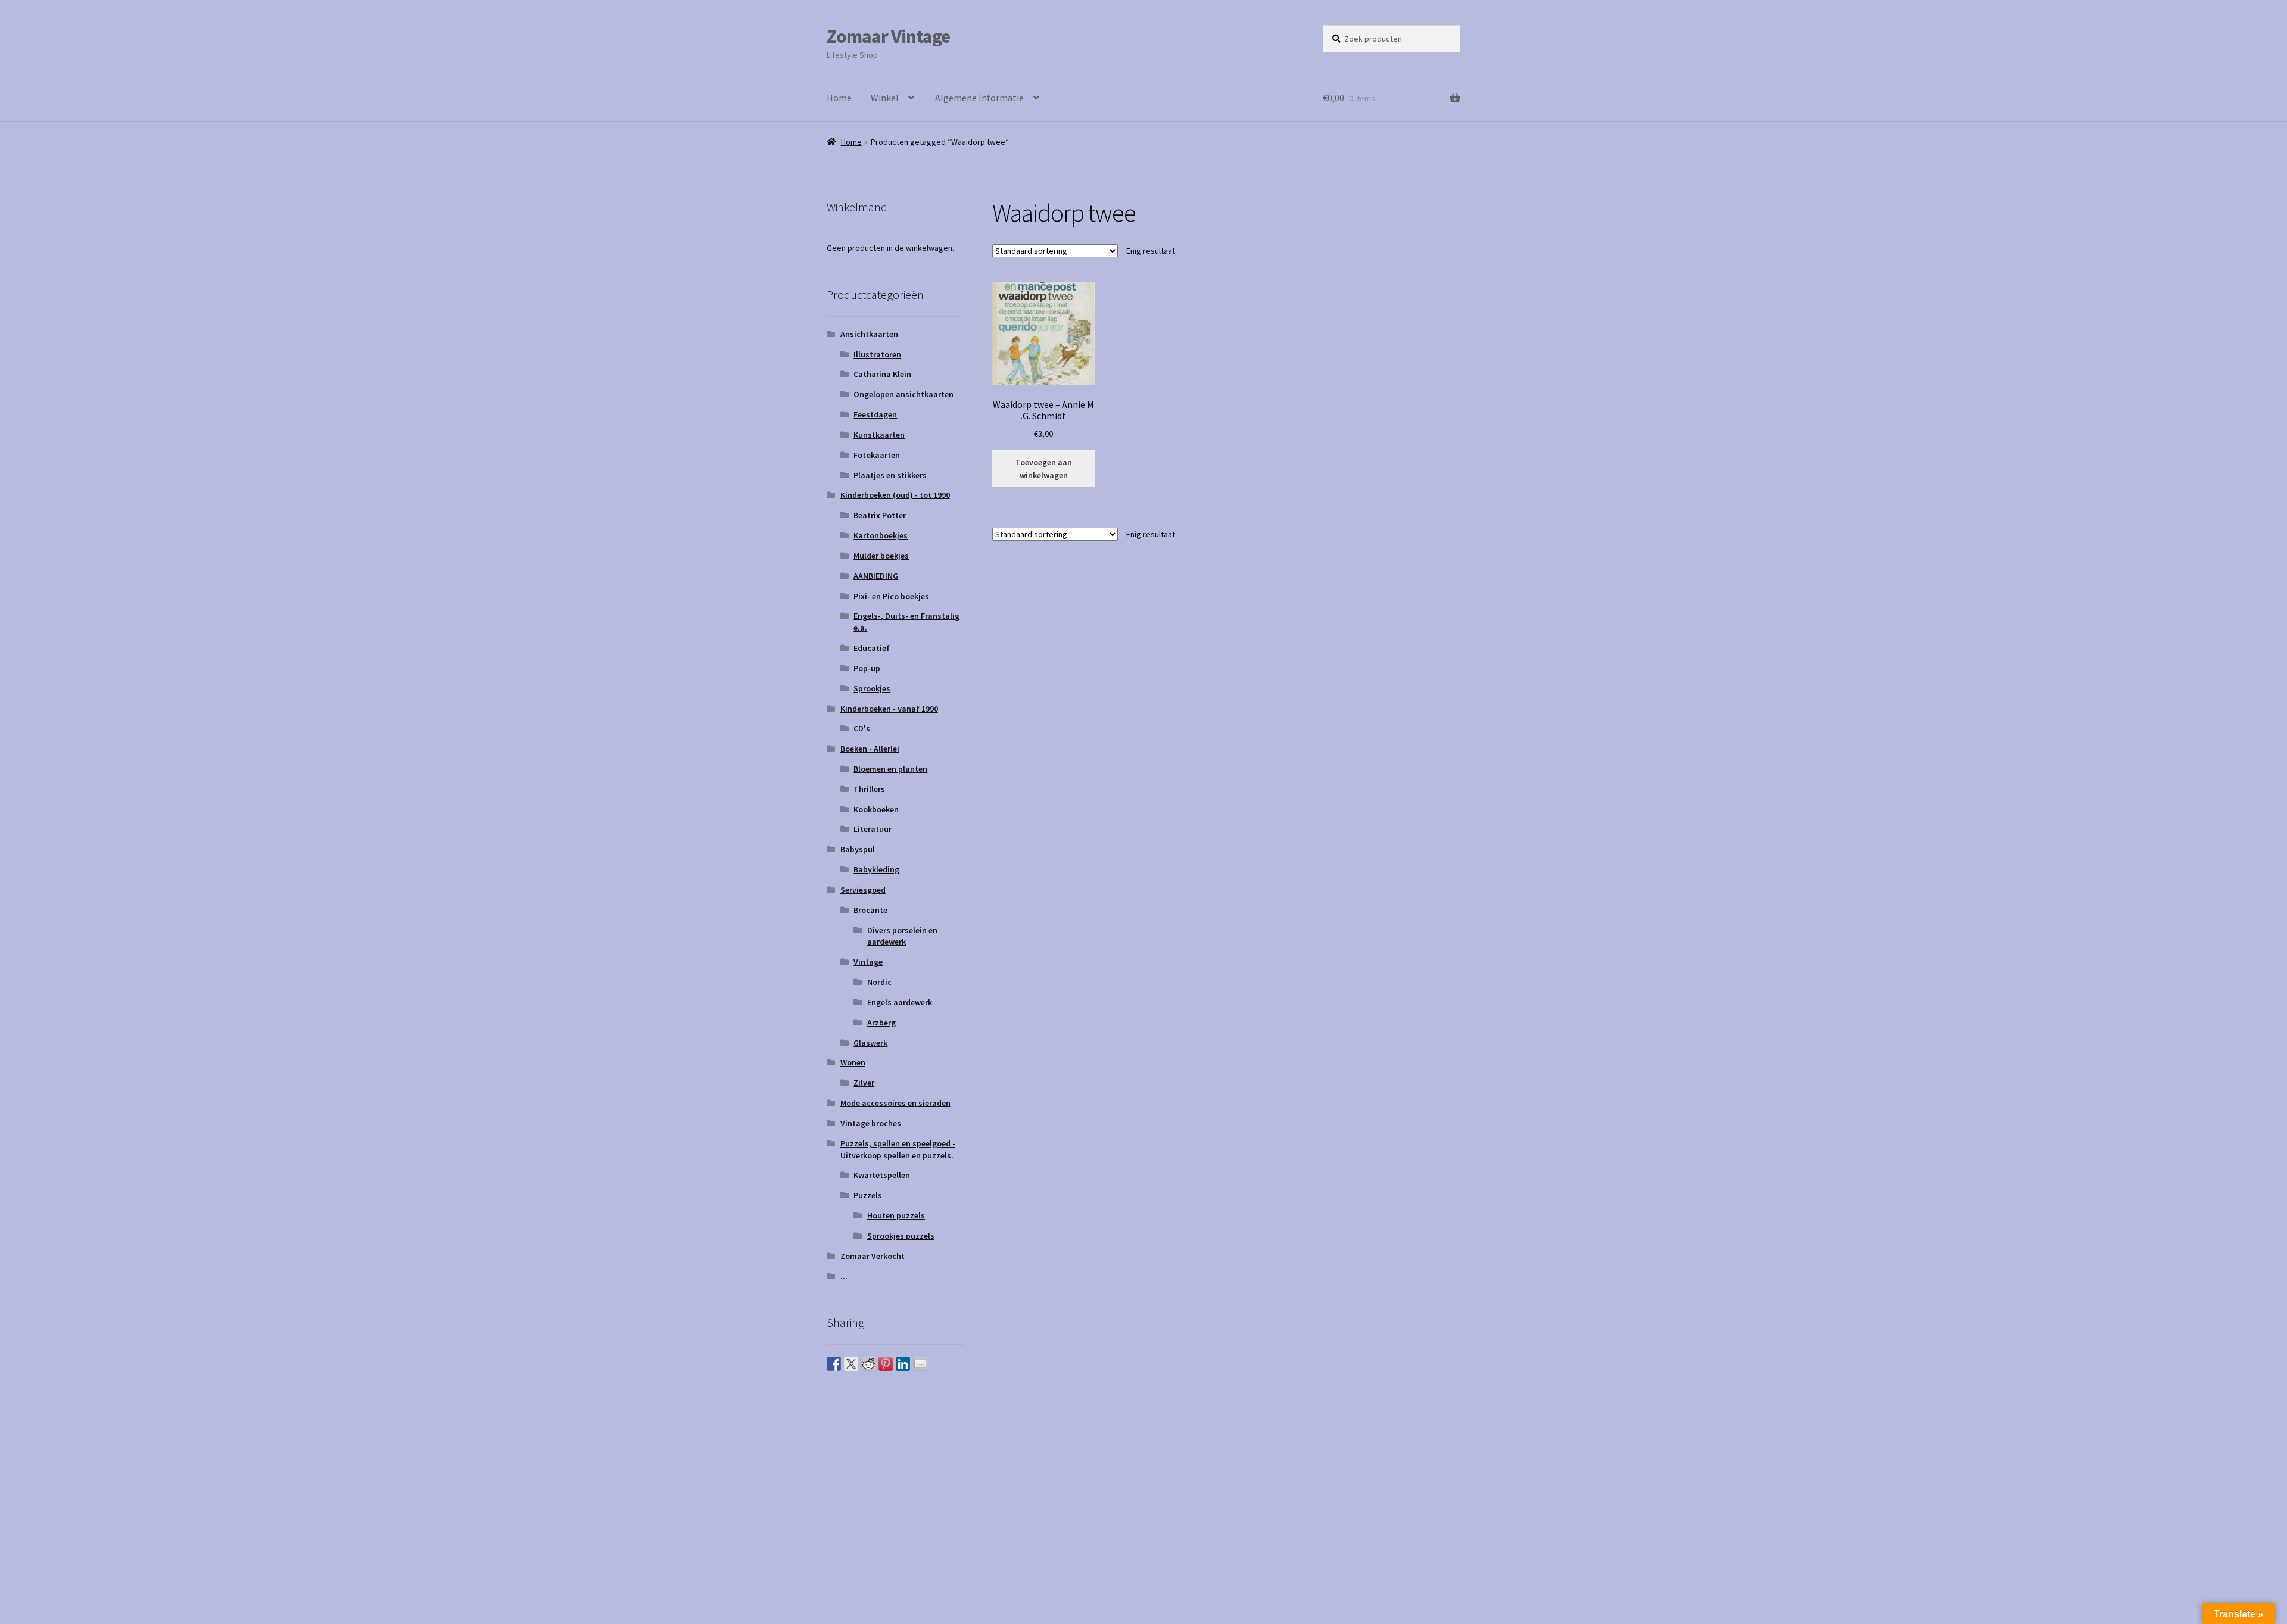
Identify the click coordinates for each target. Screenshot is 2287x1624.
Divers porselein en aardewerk (902, 936)
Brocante (870, 910)
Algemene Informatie (979, 98)
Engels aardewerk (900, 1002)
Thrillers (869, 789)
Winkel (885, 98)
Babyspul (858, 849)
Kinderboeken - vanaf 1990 (889, 709)
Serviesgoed (863, 890)
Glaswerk (870, 1043)
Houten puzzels (896, 1215)
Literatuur (873, 829)
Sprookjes (872, 688)
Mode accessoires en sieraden (895, 1103)
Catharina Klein (882, 374)
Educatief (872, 648)
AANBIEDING (876, 576)
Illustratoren (877, 354)
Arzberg (881, 1023)
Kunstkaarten (879, 435)
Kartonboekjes (881, 535)
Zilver (864, 1083)
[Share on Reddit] (868, 1364)
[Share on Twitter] (851, 1364)
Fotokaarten (877, 455)
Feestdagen (875, 414)
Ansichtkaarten (869, 334)
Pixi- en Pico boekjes (891, 596)
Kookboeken (876, 809)
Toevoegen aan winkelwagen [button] (1044, 469)
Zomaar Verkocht (873, 1256)
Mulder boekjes (881, 556)
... (844, 1276)
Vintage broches (871, 1123)
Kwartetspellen (882, 1175)
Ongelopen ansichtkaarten (903, 394)
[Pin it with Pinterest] (886, 1364)
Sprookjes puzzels (901, 1236)
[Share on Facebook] (834, 1364)
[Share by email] (920, 1364)
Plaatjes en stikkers (890, 475)
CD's (862, 728)
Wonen (853, 1062)
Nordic (879, 982)
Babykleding (876, 869)
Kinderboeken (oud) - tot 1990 (895, 495)
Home (839, 98)
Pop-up (867, 668)
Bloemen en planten (890, 769)
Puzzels (868, 1195)
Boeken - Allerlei (870, 749)
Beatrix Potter (880, 515)
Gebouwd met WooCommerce (950, 1494)
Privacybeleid (854, 1494)
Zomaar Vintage (888, 36)
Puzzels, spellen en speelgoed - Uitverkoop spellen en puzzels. (898, 1149)
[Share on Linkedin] (903, 1364)
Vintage (868, 962)
